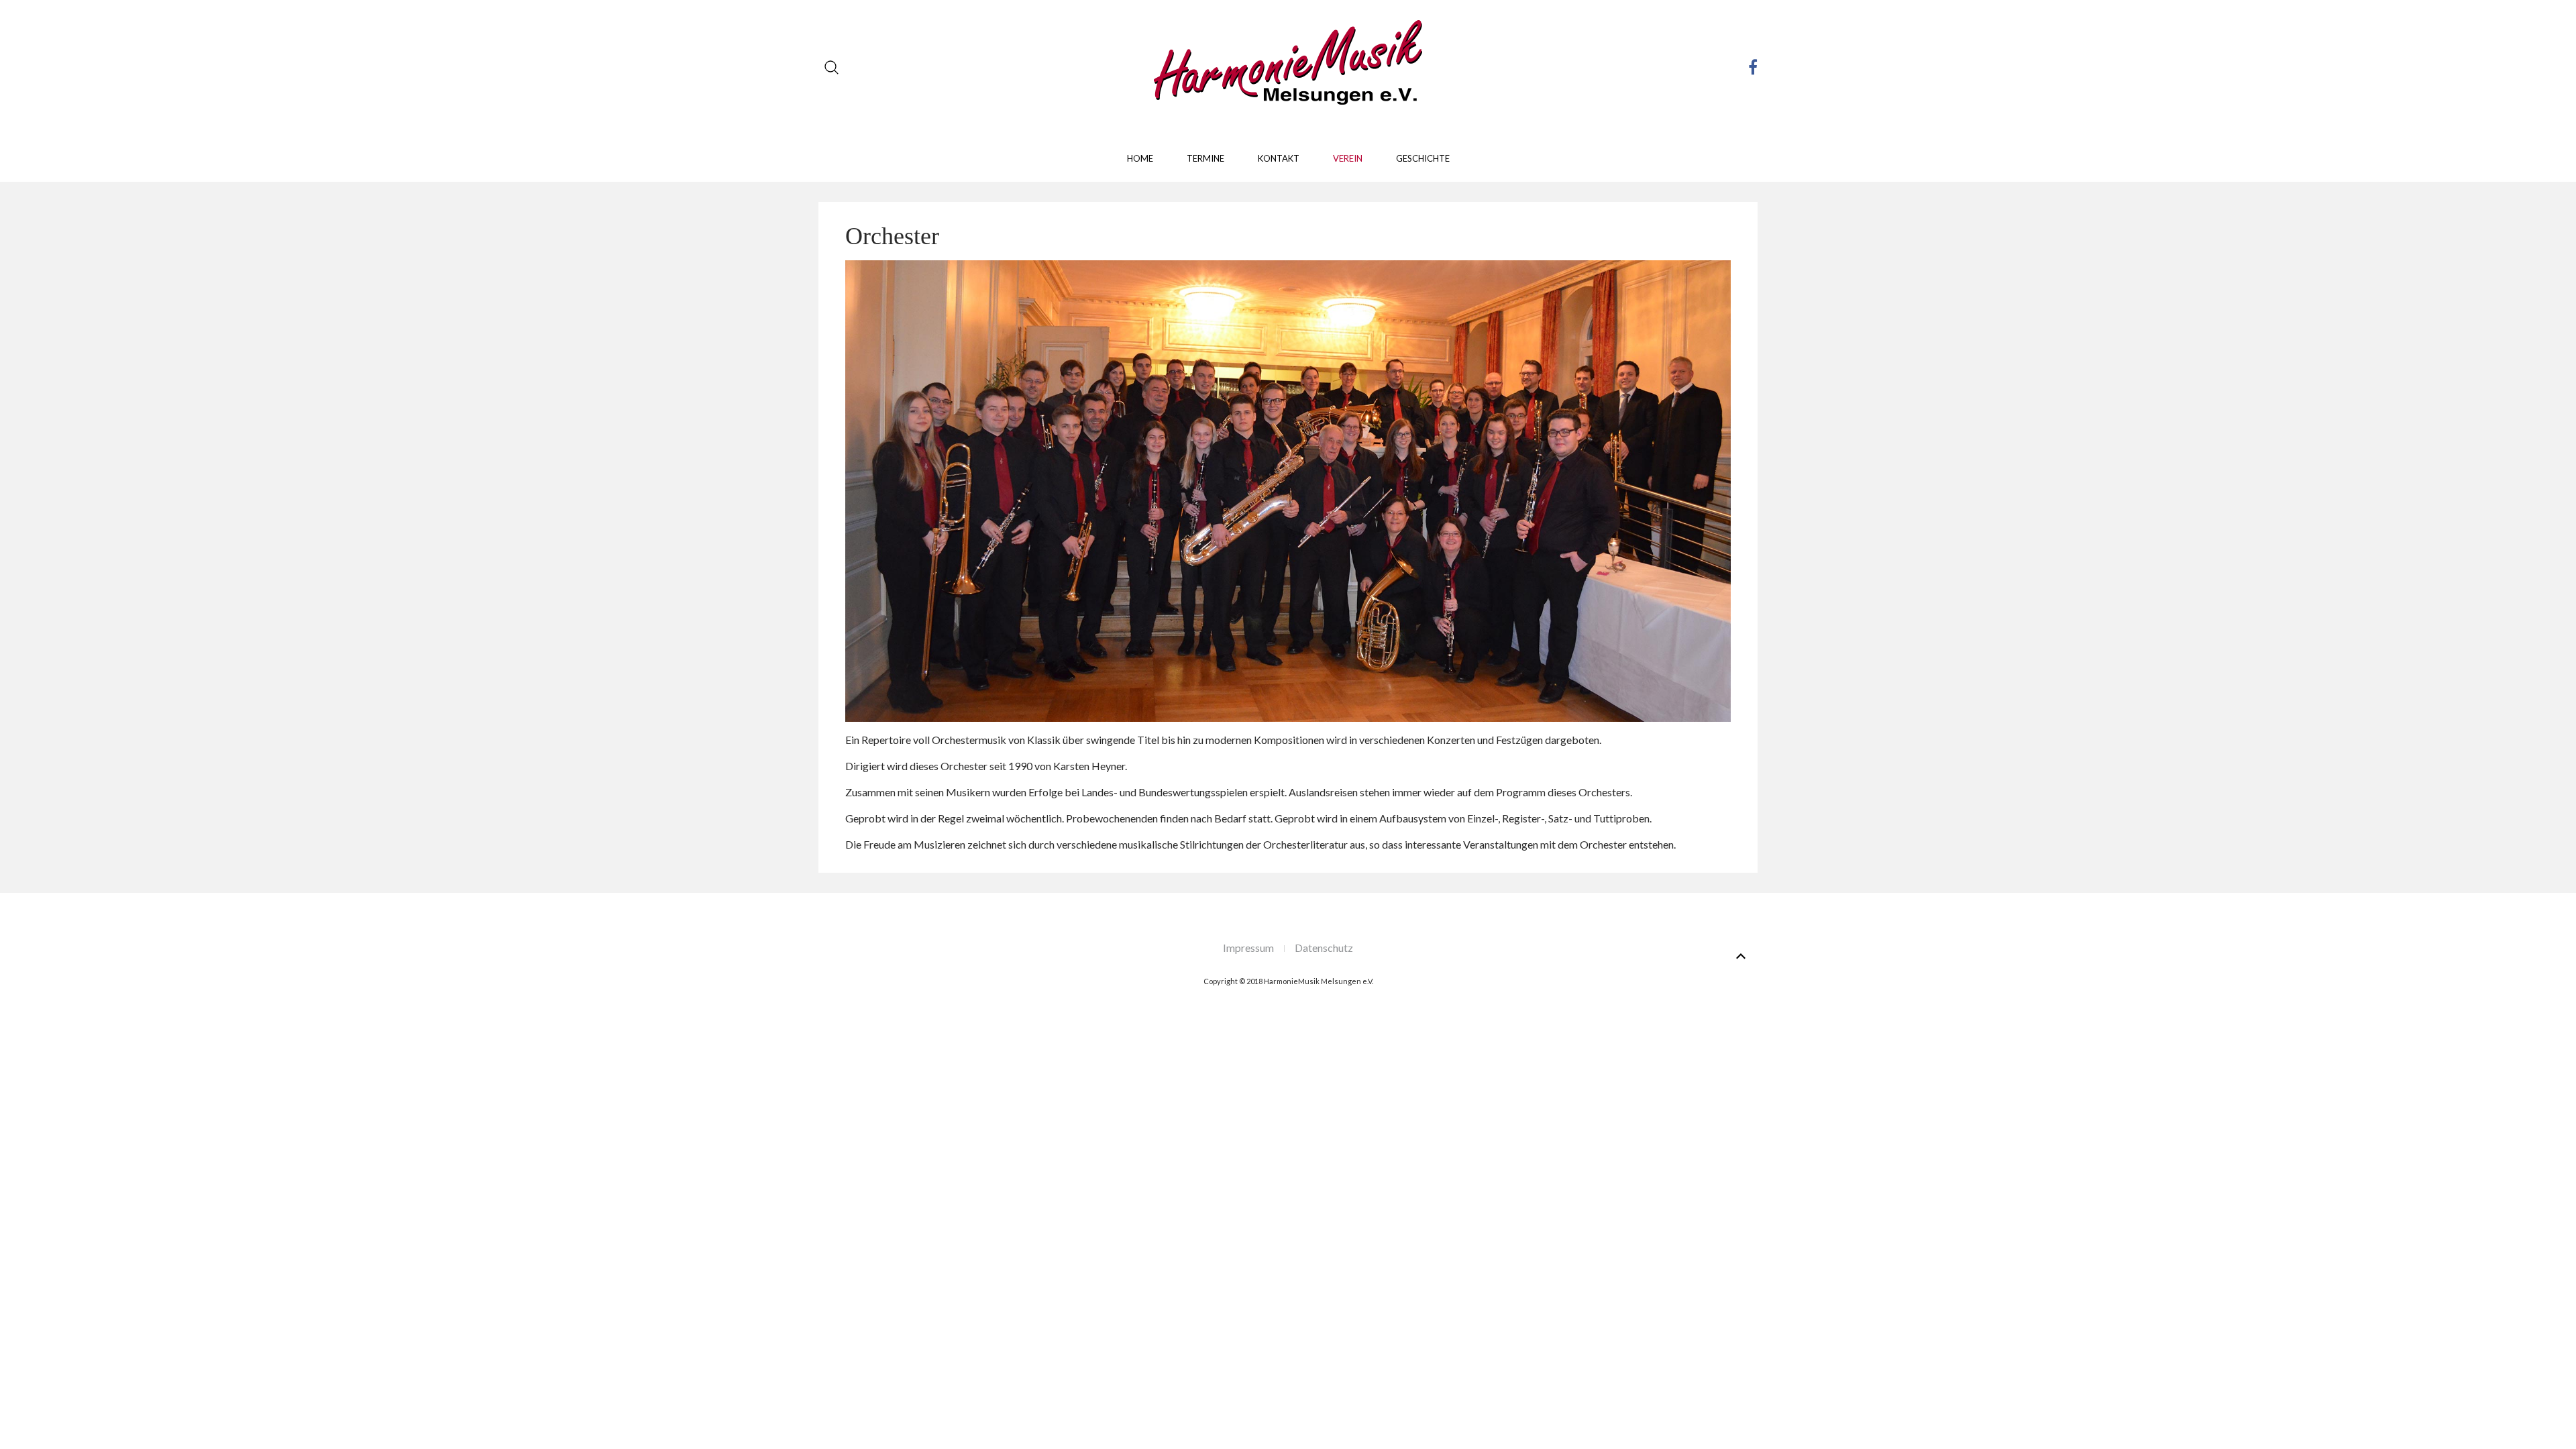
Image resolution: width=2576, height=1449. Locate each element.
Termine (1205, 158)
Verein (1348, 158)
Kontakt (1279, 158)
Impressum (1248, 948)
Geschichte (1423, 158)
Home (1140, 158)
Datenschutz (1324, 948)
